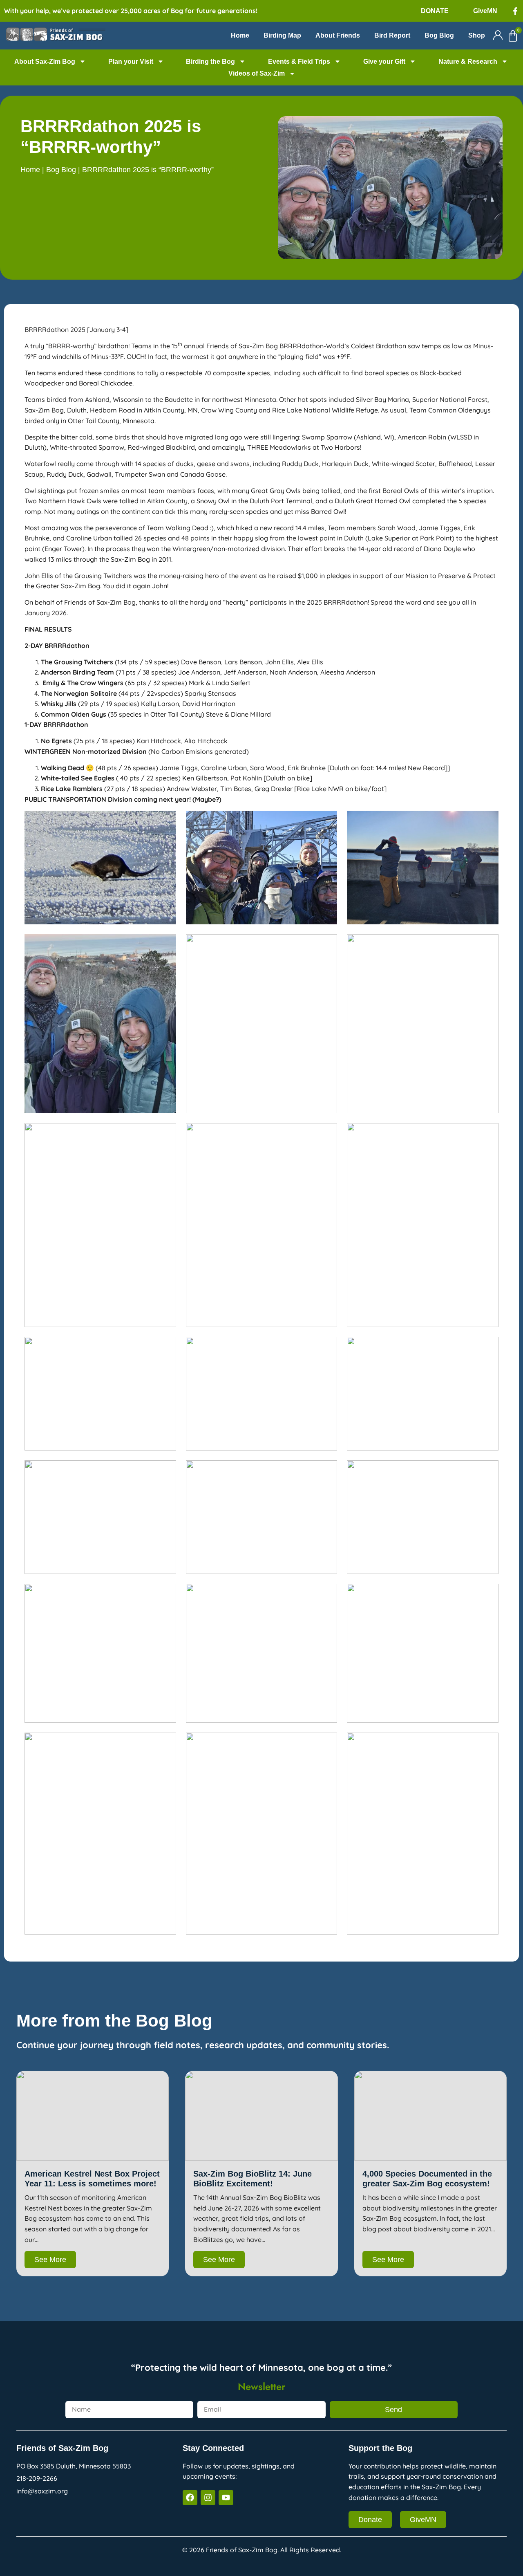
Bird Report (392, 35)
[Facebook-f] (515, 11)
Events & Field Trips (299, 62)
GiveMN (485, 11)
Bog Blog (439, 35)
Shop (477, 35)
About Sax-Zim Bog (45, 62)
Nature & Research (468, 62)
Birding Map (282, 35)
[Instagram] (208, 2498)
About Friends (338, 35)
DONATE (435, 11)
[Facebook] (190, 2498)
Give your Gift (384, 62)
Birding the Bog (210, 62)
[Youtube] (226, 2498)
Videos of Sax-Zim (257, 73)
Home (240, 35)
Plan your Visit (131, 62)
